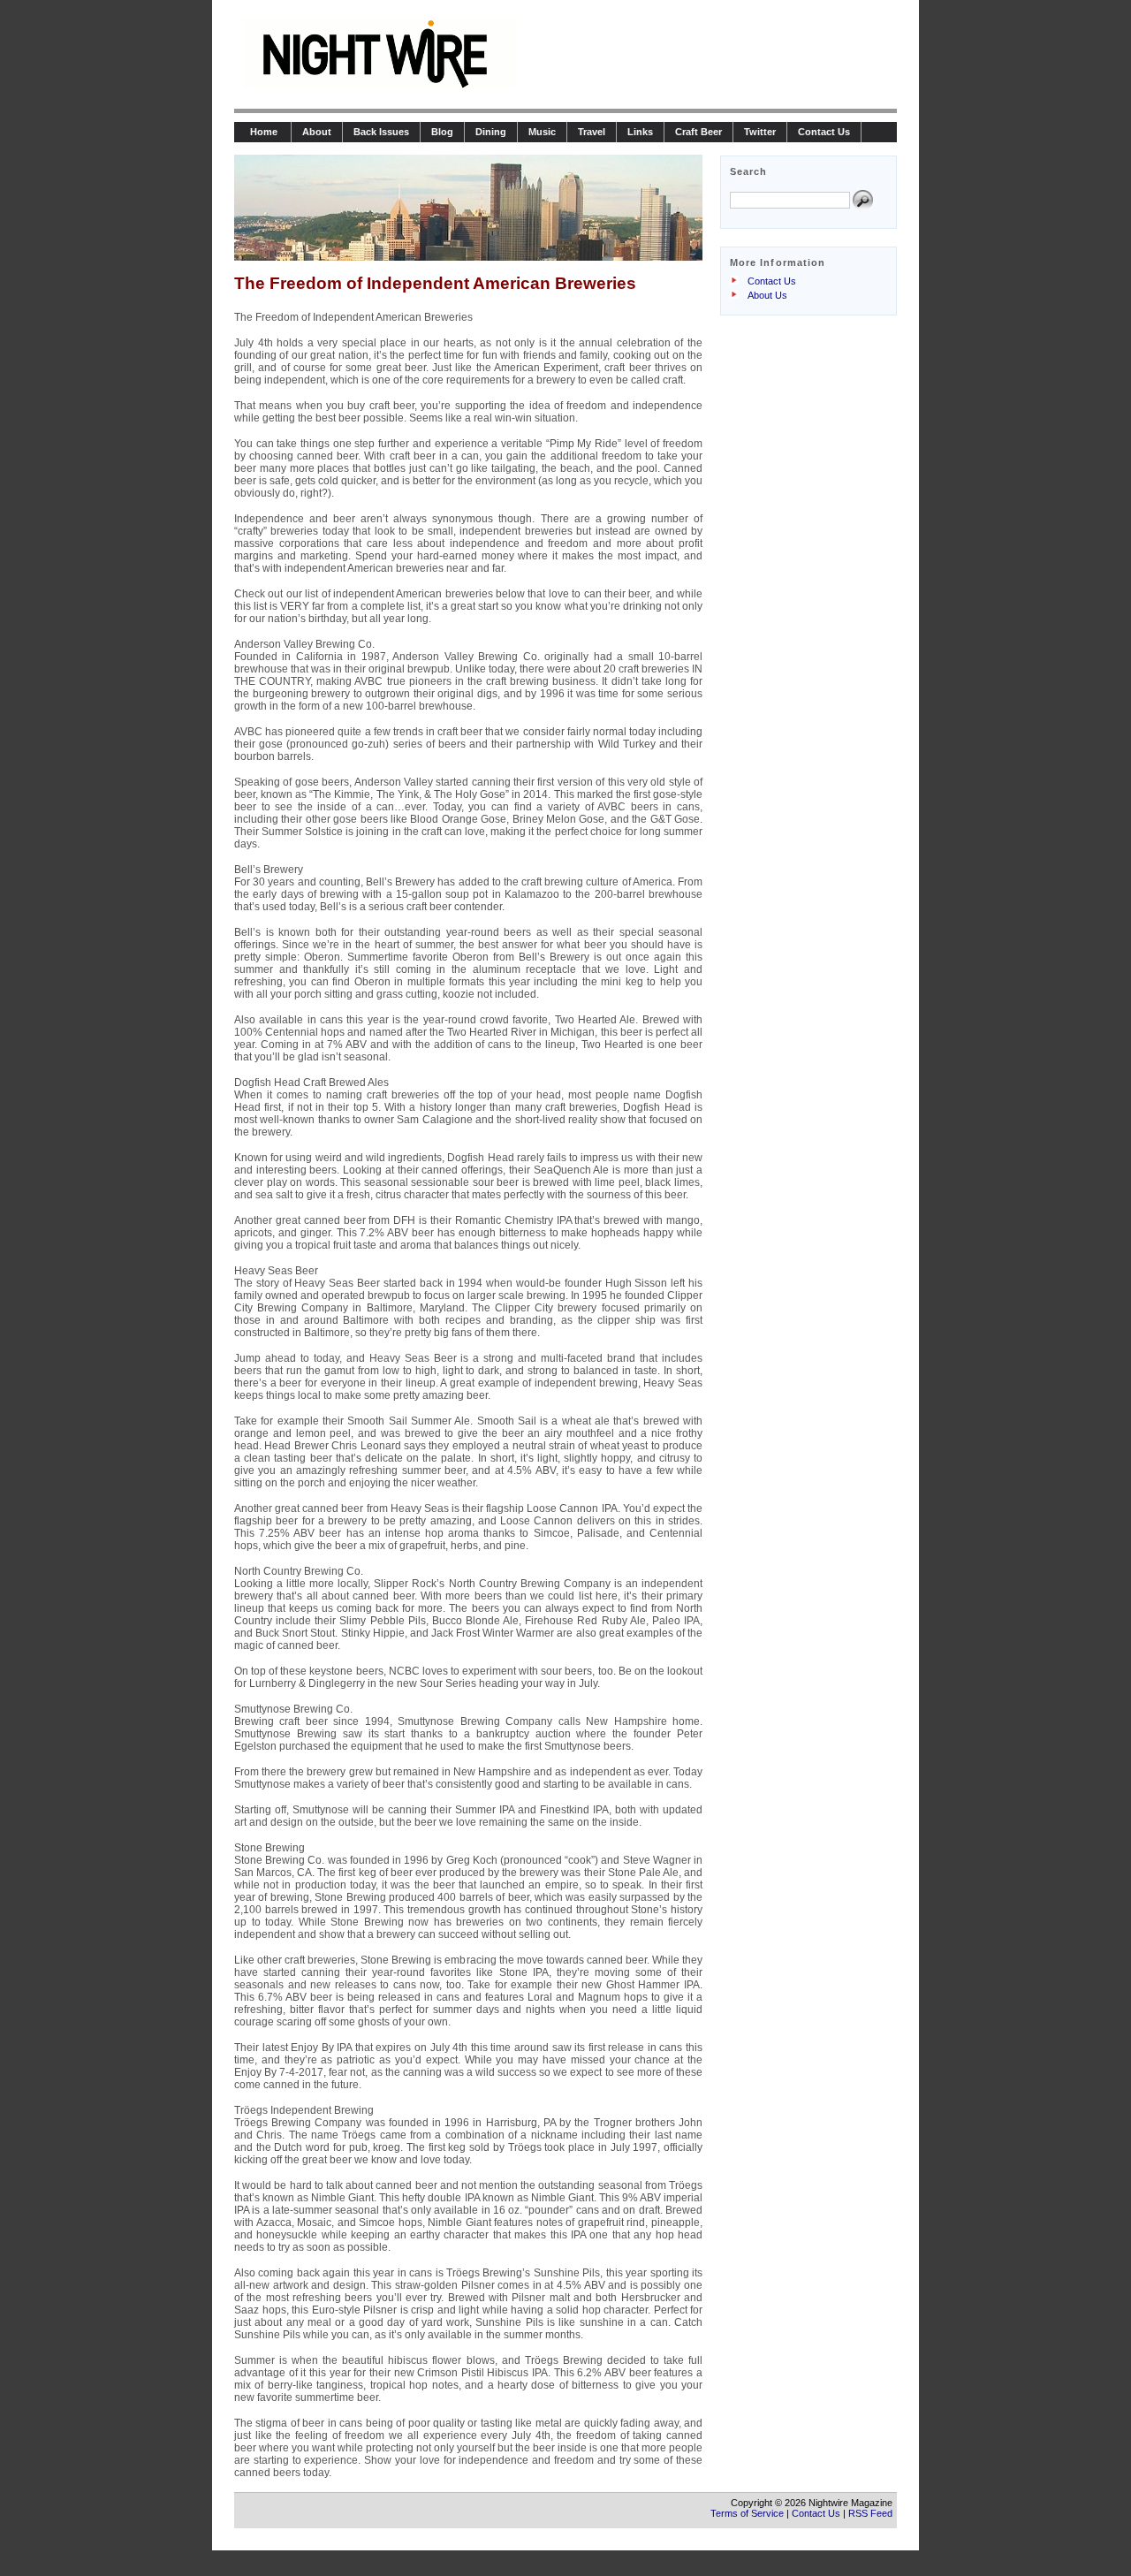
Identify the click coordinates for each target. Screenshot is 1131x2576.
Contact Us (824, 132)
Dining (491, 132)
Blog (442, 132)
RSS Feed (870, 2513)
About (317, 132)
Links (640, 132)
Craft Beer (698, 132)
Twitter (760, 132)
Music (542, 132)
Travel (592, 132)
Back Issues (381, 132)
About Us (767, 295)
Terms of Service (747, 2513)
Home (262, 132)
